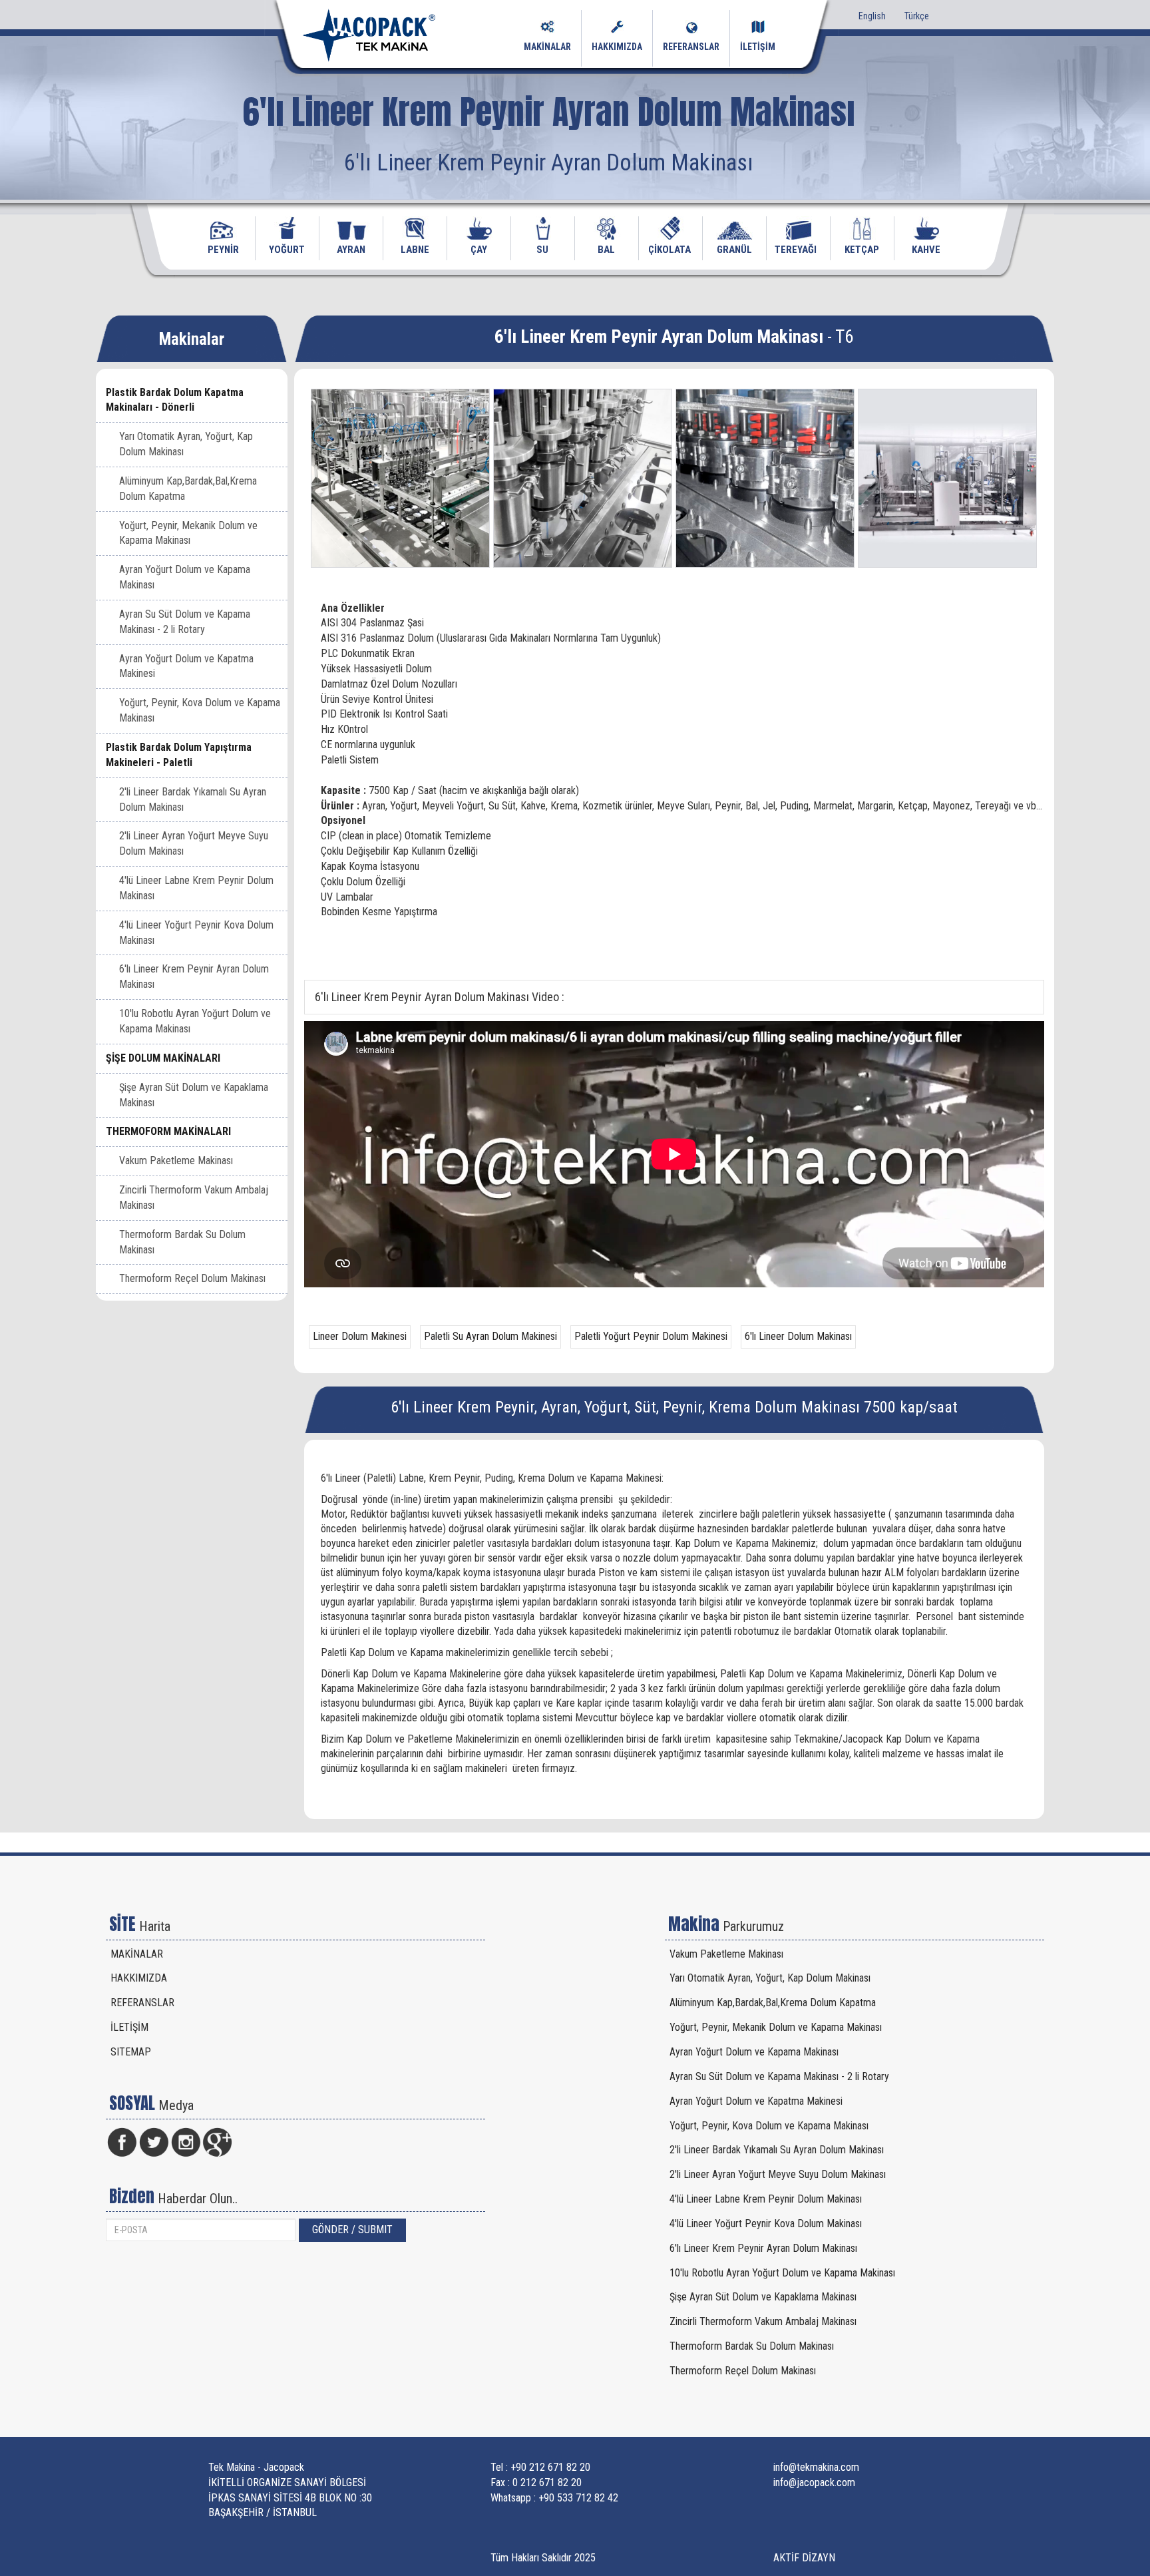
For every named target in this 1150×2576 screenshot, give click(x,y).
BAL (606, 250)
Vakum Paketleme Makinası (176, 1161)
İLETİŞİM (758, 47)
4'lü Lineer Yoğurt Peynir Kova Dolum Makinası (196, 933)
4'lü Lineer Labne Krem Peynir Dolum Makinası (196, 888)
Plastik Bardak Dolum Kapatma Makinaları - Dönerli (175, 400)
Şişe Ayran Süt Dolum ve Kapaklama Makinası (194, 1095)
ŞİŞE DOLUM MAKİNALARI (163, 1058)
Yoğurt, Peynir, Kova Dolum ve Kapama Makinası (200, 710)
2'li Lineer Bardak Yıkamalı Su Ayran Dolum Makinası (193, 799)
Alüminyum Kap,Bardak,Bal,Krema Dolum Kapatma (188, 489)
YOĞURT (287, 250)
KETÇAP (862, 250)
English (872, 16)
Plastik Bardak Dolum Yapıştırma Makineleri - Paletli (179, 755)
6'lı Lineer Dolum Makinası (798, 1336)
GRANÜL (734, 250)
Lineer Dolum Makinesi (360, 1336)
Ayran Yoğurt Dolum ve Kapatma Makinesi (186, 666)
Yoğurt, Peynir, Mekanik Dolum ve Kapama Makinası (188, 533)
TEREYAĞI (796, 250)
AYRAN (351, 250)
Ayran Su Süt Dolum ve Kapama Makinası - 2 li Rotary (185, 622)
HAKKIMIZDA (617, 47)
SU (542, 250)
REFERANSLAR (691, 47)
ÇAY (479, 250)
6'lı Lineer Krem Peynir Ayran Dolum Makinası (194, 976)
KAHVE (926, 250)
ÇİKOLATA (670, 250)
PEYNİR (223, 250)
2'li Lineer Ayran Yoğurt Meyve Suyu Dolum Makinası (194, 843)
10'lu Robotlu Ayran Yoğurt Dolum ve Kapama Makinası (195, 1021)
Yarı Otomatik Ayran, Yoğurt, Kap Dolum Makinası (186, 444)
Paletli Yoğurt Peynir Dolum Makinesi (651, 1336)
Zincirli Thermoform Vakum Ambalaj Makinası (194, 1197)
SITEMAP (131, 2052)
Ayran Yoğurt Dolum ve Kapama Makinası (185, 577)
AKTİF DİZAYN (804, 2558)
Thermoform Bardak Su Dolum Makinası (182, 1242)
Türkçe (917, 16)
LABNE (415, 250)
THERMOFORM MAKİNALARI (168, 1131)
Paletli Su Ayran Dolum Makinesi (490, 1336)
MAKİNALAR (547, 47)
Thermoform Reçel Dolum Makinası (192, 1278)
